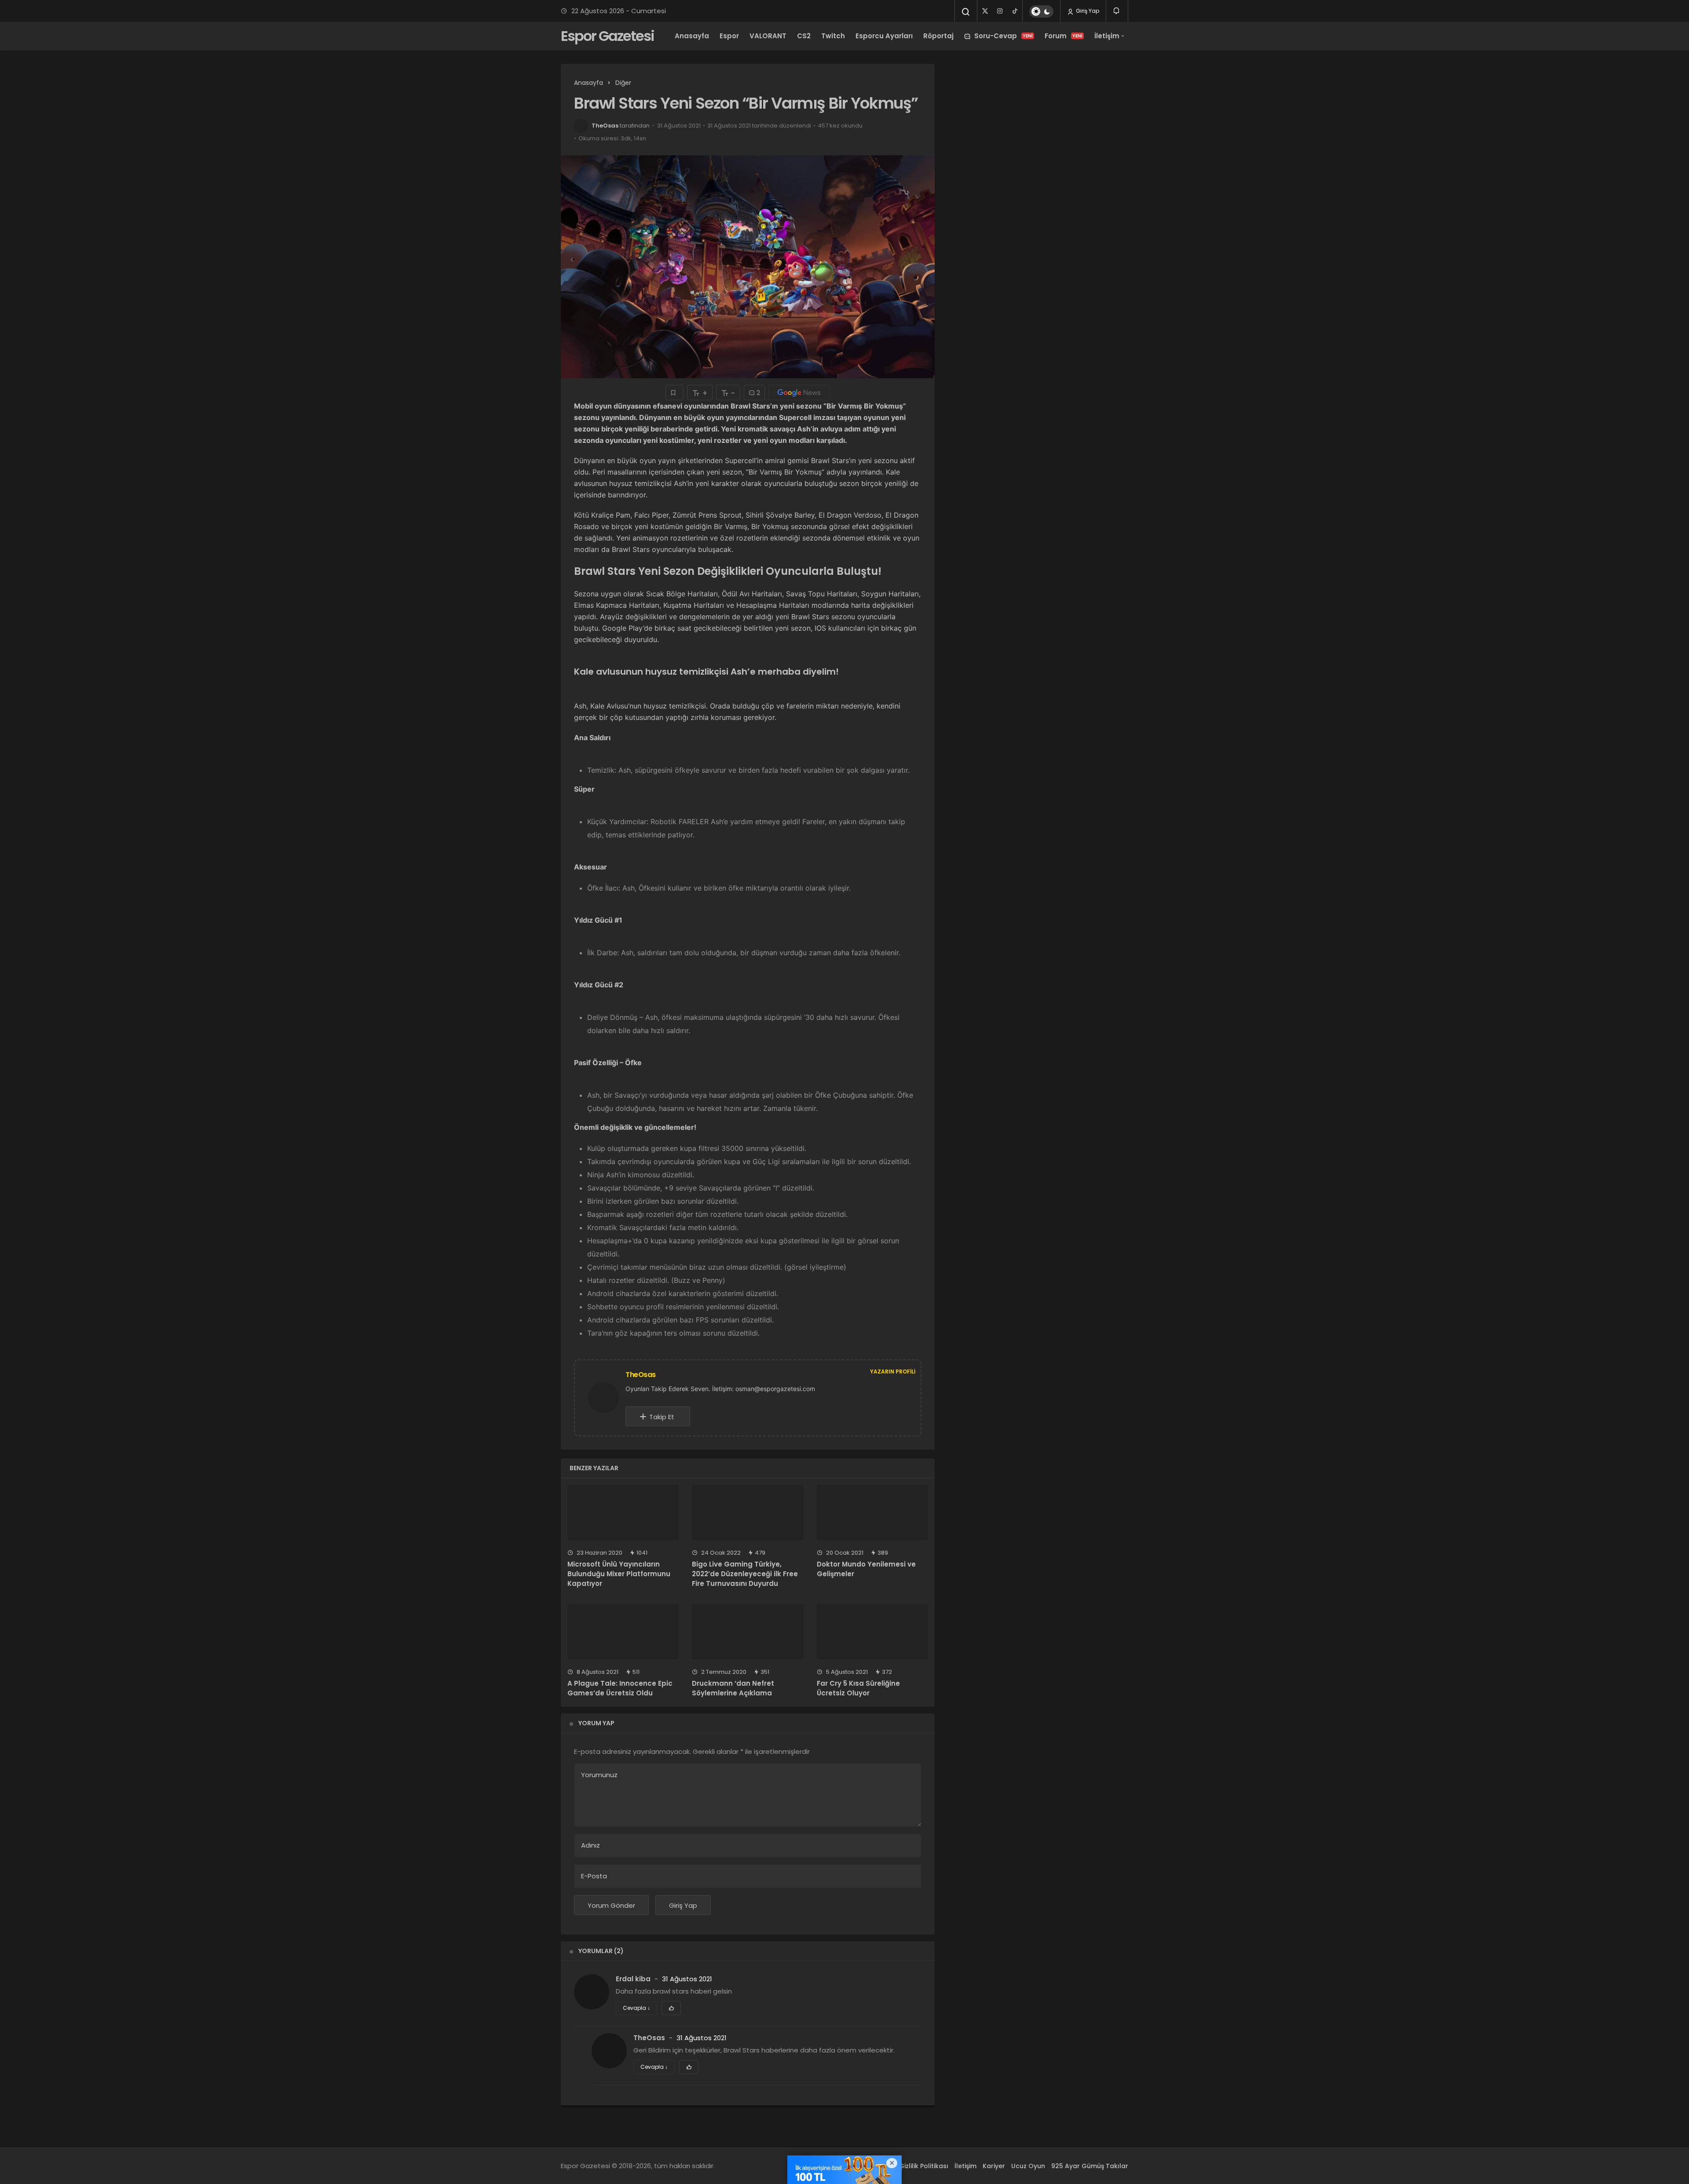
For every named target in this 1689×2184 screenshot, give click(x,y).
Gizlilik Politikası (924, 2166)
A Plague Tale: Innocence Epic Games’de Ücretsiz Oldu (620, 1688)
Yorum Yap (596, 1723)
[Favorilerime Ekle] (675, 393)
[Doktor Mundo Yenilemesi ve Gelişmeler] (872, 1513)
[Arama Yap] (966, 12)
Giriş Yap (1087, 11)
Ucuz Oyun (1028, 2166)
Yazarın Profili (893, 1371)
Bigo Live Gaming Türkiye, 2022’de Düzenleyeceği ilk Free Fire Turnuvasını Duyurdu (745, 1574)
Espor (729, 36)
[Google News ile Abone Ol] (799, 393)
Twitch (833, 36)
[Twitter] (985, 11)
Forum (1064, 36)
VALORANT (768, 36)
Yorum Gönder (611, 1905)
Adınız (590, 1845)
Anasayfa (692, 36)
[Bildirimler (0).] (1117, 11)
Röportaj (938, 36)
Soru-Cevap (1004, 36)
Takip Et (662, 1417)
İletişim (1107, 36)
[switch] (1041, 11)
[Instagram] (1000, 11)
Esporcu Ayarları (884, 36)
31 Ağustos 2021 (687, 1979)
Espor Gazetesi (607, 36)
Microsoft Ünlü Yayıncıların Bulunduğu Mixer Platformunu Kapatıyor (619, 1574)
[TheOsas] (607, 1397)
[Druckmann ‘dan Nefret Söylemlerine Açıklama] (748, 1632)
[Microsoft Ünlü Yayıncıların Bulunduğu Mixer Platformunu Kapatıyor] (623, 1513)
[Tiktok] (1015, 11)
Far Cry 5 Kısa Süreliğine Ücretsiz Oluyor (858, 1688)
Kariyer (994, 2166)
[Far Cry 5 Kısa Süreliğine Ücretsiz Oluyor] (872, 1632)
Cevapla (636, 2008)
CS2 (804, 36)
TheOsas (605, 126)
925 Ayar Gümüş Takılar (1090, 2166)
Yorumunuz (599, 1775)
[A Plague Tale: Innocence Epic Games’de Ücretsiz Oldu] (623, 1632)
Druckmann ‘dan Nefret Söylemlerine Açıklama (733, 1688)
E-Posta (594, 1876)
